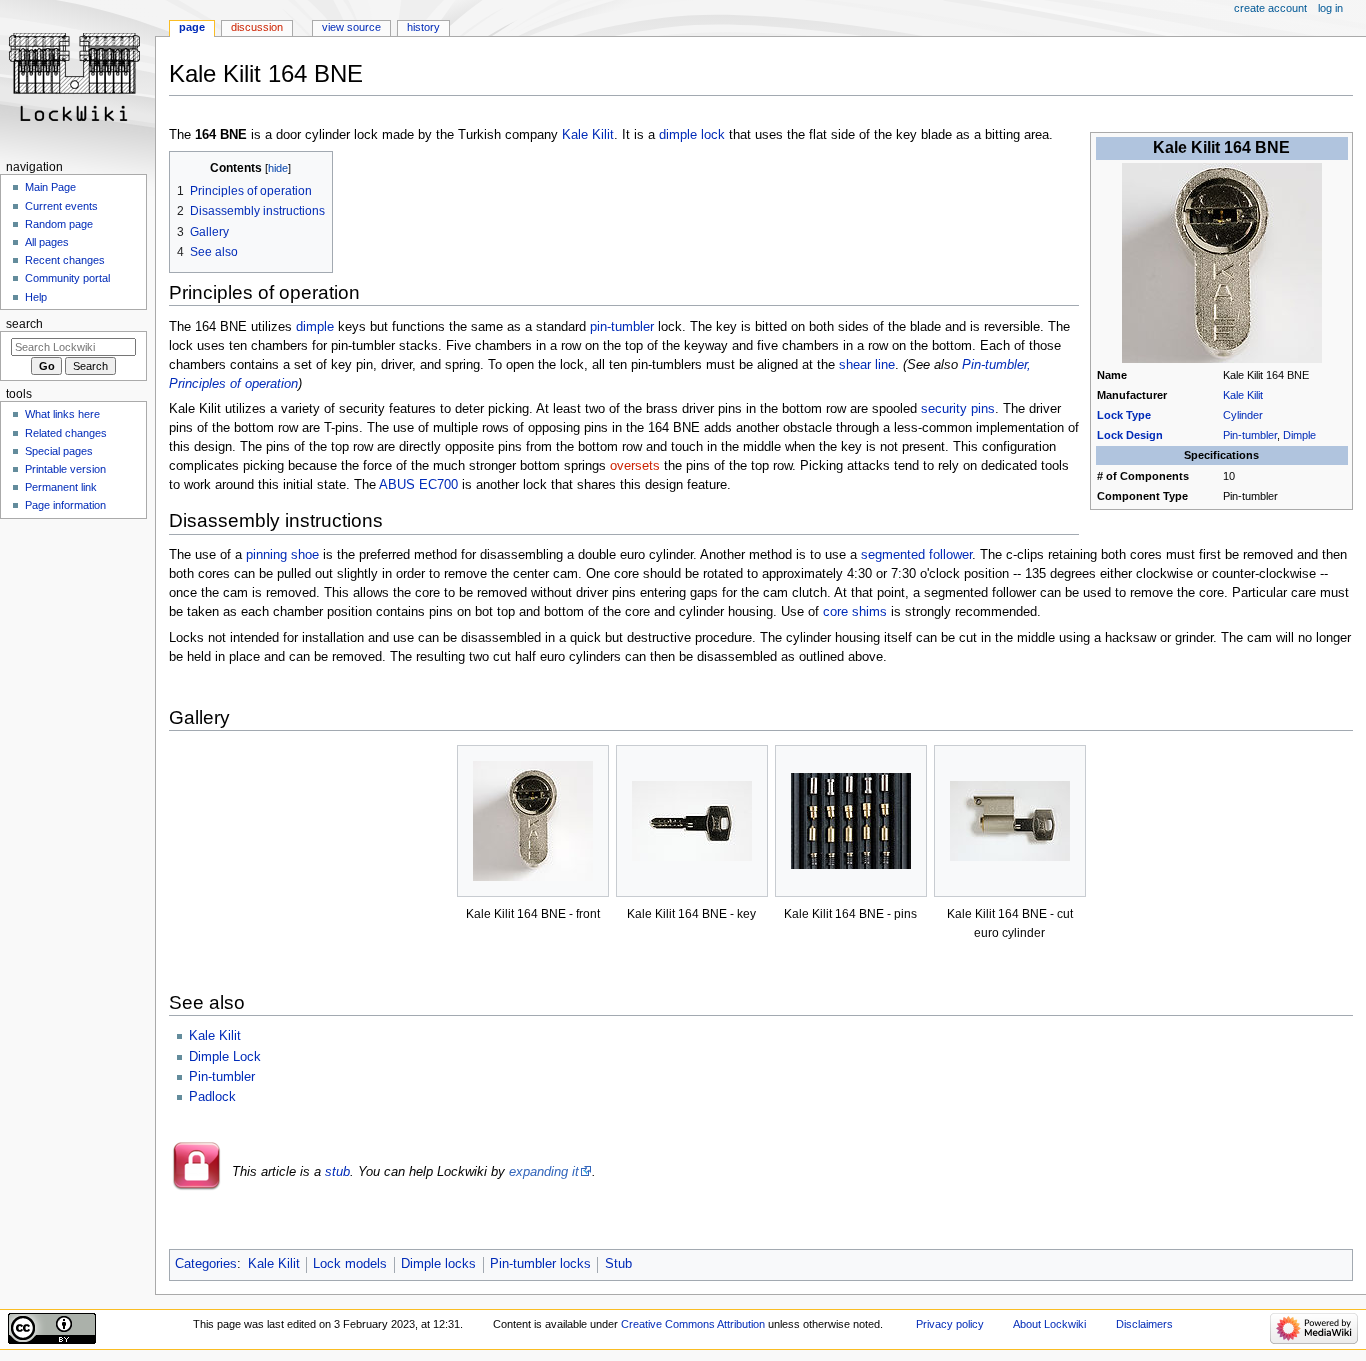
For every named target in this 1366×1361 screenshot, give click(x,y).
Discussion (257, 27)
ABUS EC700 (418, 485)
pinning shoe (282, 555)
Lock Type (1124, 415)
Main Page (50, 187)
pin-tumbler (622, 327)
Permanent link (61, 487)
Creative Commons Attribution (693, 1324)
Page (192, 27)
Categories (206, 1264)
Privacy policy (950, 1324)
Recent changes (65, 260)
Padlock (212, 1097)
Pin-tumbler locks (540, 1264)
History (423, 27)
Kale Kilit (1243, 395)
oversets (635, 466)
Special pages (59, 451)
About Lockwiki (1049, 1324)
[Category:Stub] (197, 1187)
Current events (61, 206)
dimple (315, 327)
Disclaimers (1144, 1324)
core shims (855, 612)
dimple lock (692, 135)
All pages (47, 242)
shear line (867, 365)
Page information (65, 505)
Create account (1270, 8)
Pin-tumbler (1250, 435)
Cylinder (1243, 415)
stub (337, 1172)
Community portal (67, 278)
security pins (958, 409)
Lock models (350, 1264)
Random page (59, 224)
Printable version (65, 469)
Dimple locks (438, 1264)
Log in (1330, 8)
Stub (618, 1264)
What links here (62, 414)
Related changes (66, 433)
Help (36, 297)
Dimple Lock (225, 1057)
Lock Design (1130, 435)
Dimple (1299, 435)
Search (24, 324)
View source (351, 27)
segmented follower (916, 555)
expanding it (544, 1172)
